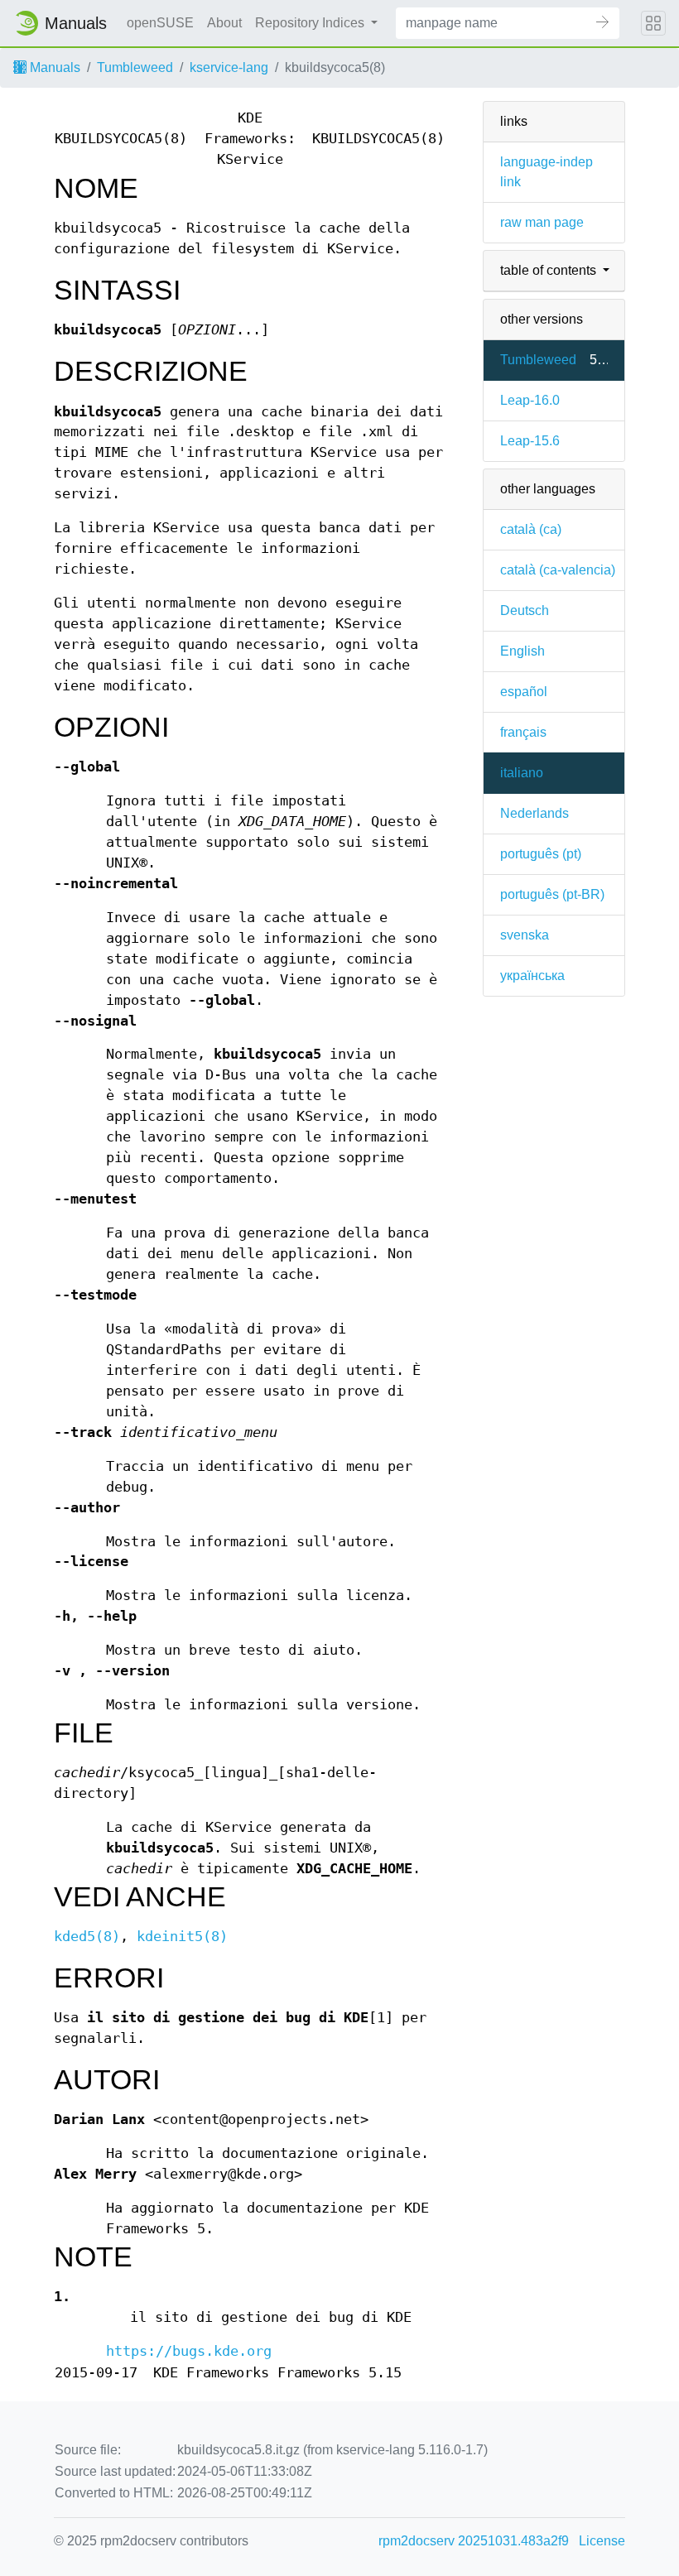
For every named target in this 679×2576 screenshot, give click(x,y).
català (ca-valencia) (558, 570)
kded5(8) (87, 1937)
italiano (522, 773)
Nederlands (535, 813)
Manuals (53, 67)
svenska (525, 935)
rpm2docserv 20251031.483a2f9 (474, 2541)
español (524, 692)
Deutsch (525, 610)
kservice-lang (229, 67)
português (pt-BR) (552, 894)
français (523, 732)
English (522, 651)
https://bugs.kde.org (189, 2351)
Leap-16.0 (530, 400)
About (224, 23)
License (602, 2541)
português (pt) (541, 854)
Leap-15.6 (530, 441)
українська (532, 976)
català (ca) (531, 529)
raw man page (542, 222)
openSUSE (160, 23)
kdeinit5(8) (182, 1937)
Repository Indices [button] (311, 23)
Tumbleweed (135, 67)
